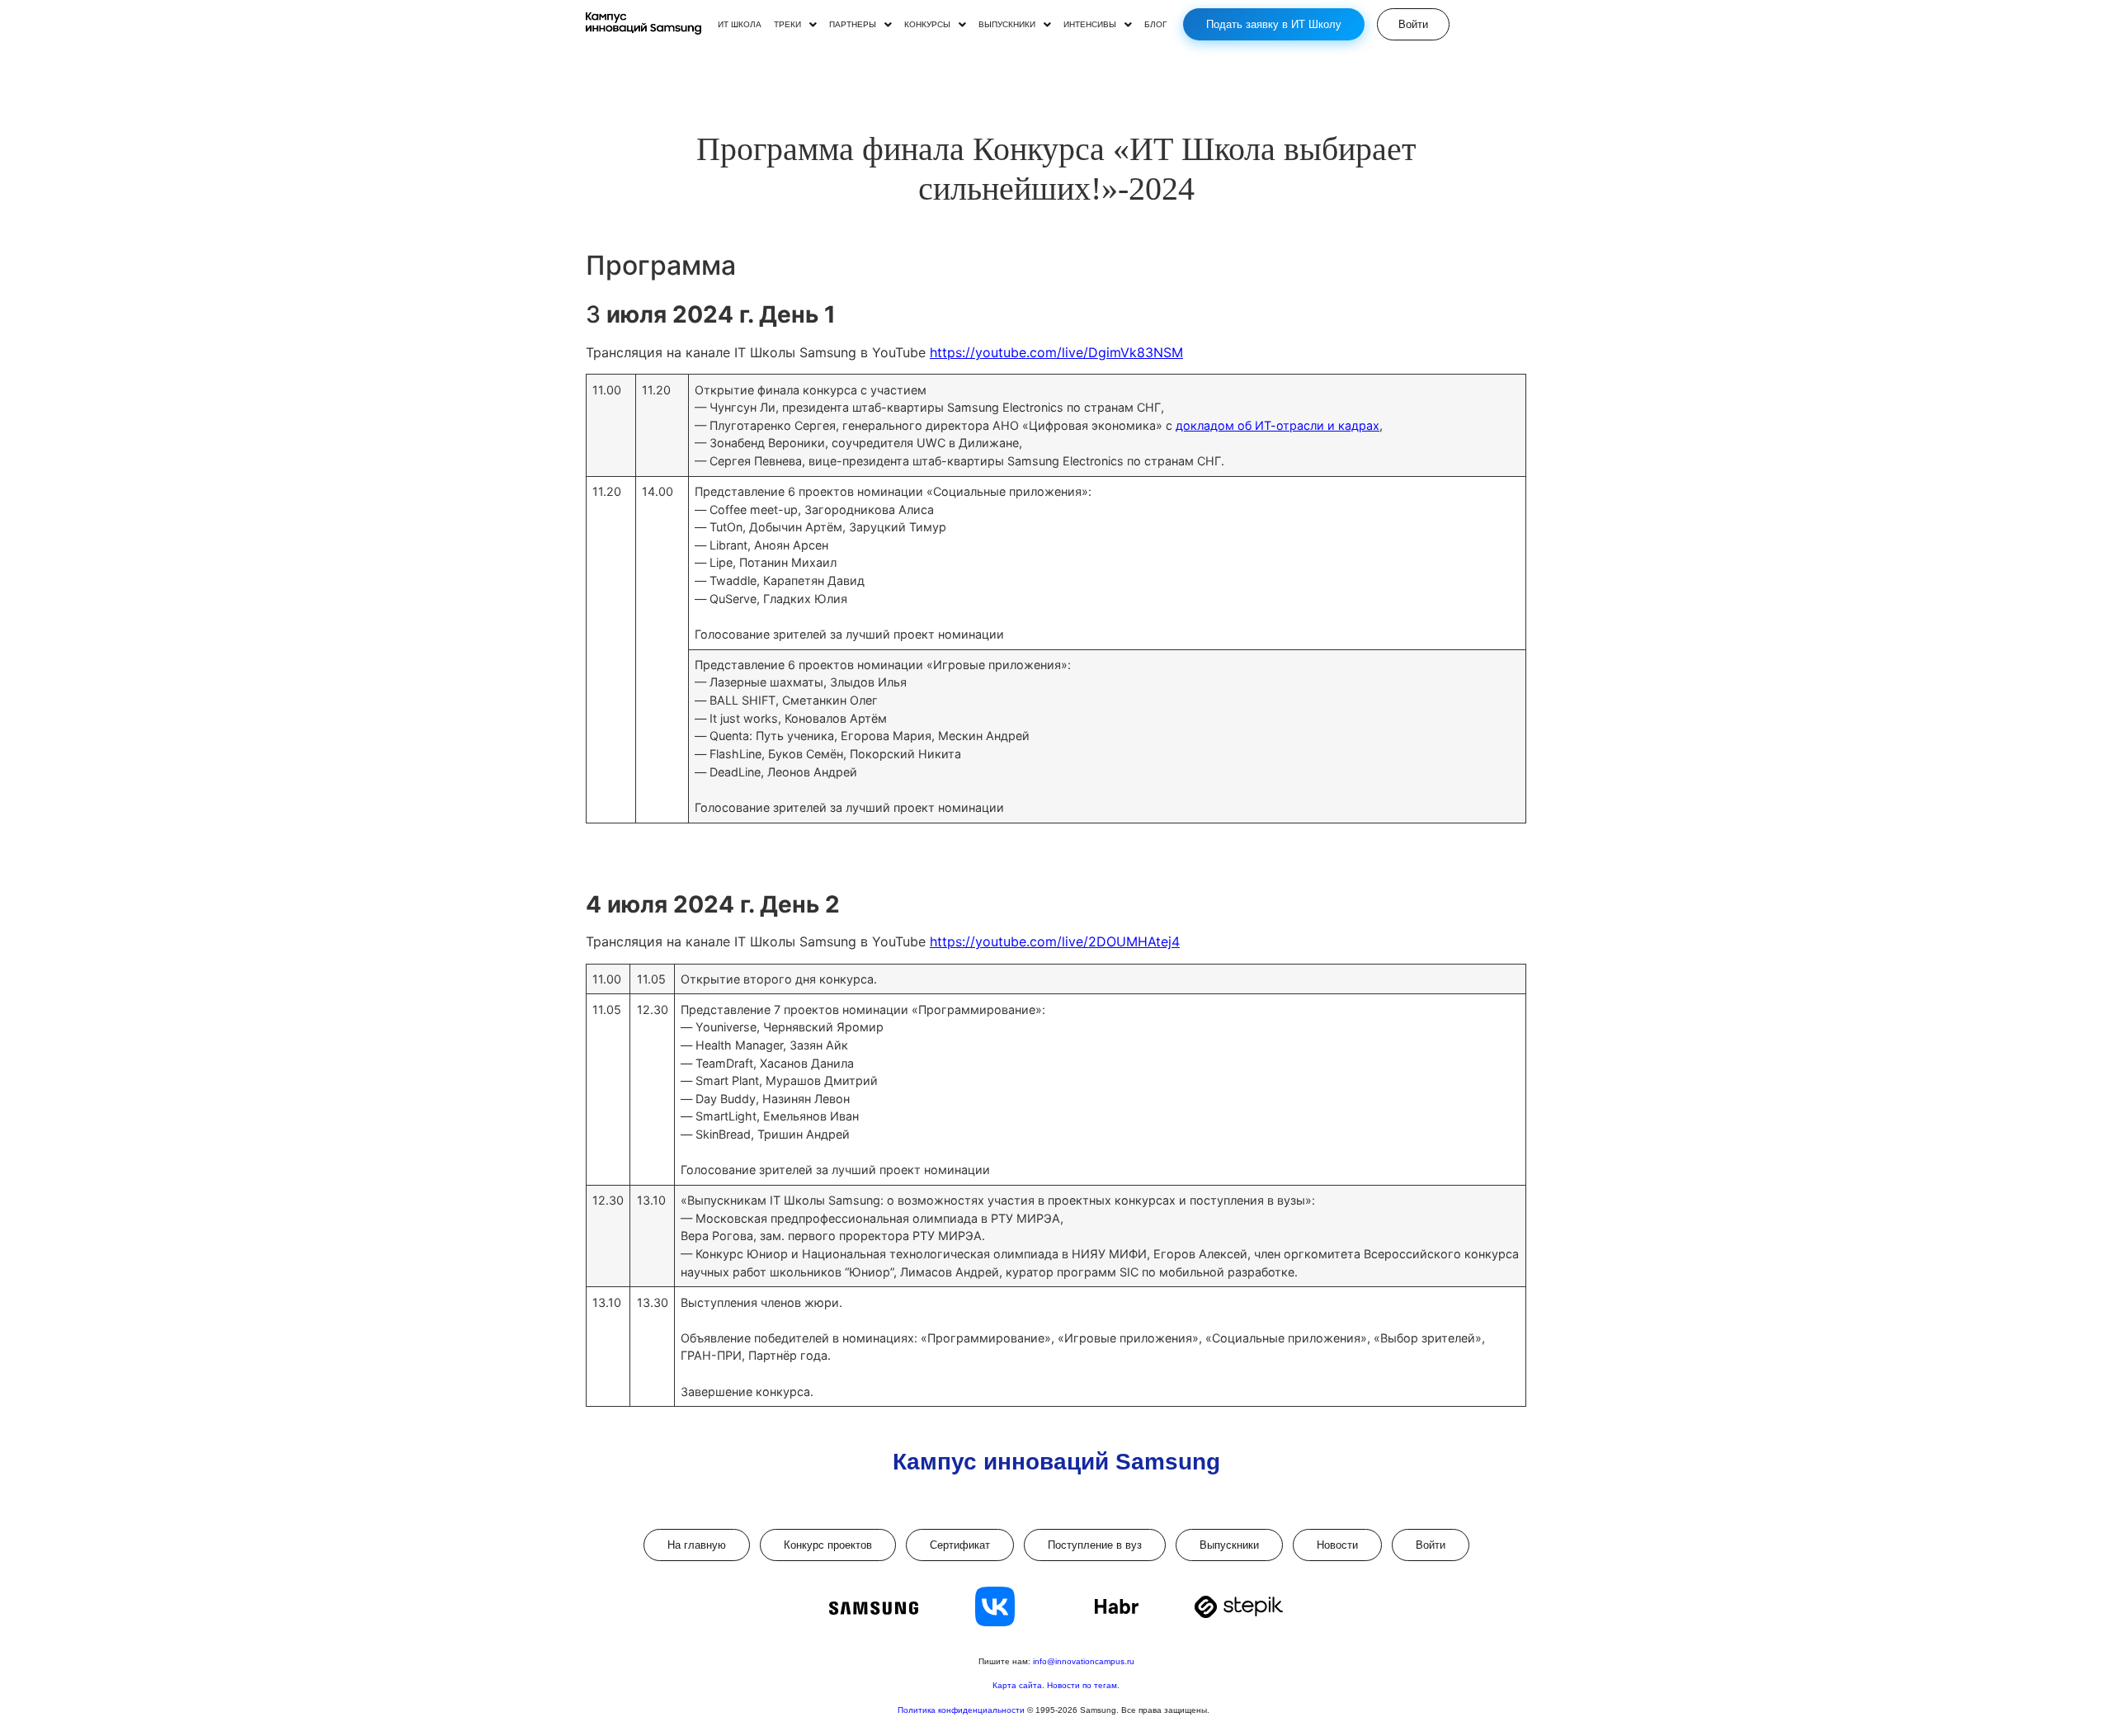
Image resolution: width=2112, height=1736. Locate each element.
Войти (1431, 1545)
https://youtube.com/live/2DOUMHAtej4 (1055, 941)
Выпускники (1229, 1545)
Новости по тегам (1082, 1685)
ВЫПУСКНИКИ (1007, 25)
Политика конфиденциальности (962, 1710)
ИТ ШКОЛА (740, 25)
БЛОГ (1155, 25)
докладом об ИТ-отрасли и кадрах (1278, 425)
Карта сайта (1017, 1685)
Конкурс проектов (828, 1545)
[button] (795, 25)
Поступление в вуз (1095, 1545)
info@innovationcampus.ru (1084, 1661)
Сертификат (960, 1545)
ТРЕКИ (787, 25)
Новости (1337, 1545)
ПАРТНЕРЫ (853, 25)
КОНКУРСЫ (927, 25)
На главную (697, 1545)
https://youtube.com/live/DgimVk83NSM (1056, 352)
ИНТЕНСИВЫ (1090, 25)
